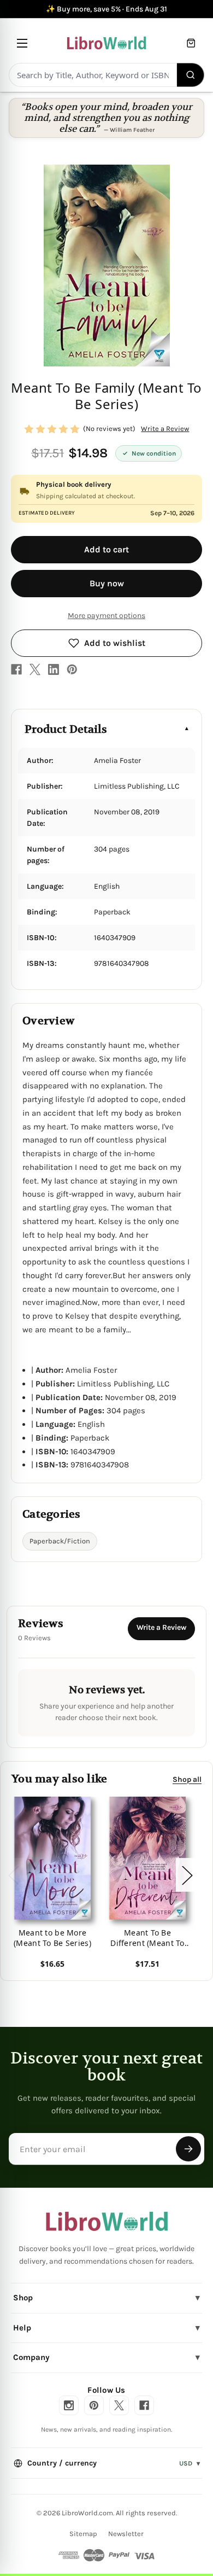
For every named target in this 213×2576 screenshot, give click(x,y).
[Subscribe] (188, 2149)
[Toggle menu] (22, 43)
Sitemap (83, 2534)
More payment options (106, 616)
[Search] (191, 75)
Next (187, 1875)
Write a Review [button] (165, 429)
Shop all (187, 1779)
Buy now (107, 583)
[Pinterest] (72, 669)
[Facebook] (16, 669)
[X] (35, 669)
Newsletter (126, 2534)
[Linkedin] (54, 669)
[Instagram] (69, 2405)
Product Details (66, 729)
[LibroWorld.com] (107, 2222)
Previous (13, 1875)
